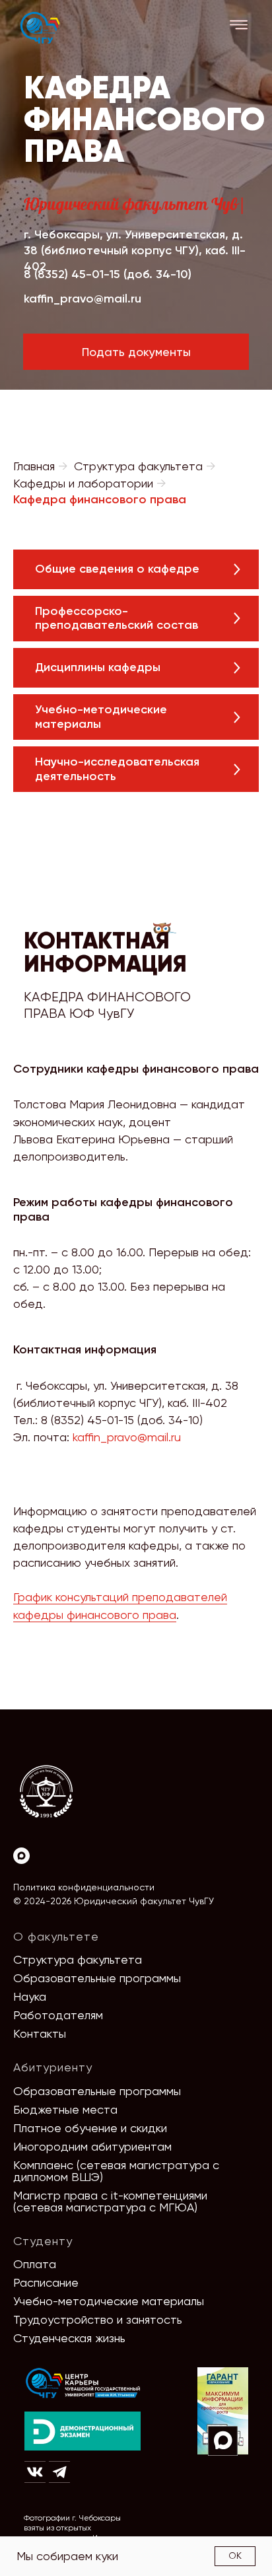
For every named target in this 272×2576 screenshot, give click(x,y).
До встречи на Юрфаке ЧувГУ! (181, 2534)
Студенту (43, 2241)
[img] (83, 2383)
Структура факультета (138, 466)
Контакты (40, 2033)
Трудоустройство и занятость (98, 2319)
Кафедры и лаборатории (83, 483)
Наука (30, 1996)
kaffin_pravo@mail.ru (83, 299)
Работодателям (58, 2015)
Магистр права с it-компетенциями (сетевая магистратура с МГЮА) (110, 2201)
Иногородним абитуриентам (92, 2146)
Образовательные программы (97, 1978)
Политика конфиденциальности (84, 1887)
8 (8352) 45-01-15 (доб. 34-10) (108, 274)
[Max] (21, 1856)
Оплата (35, 2264)
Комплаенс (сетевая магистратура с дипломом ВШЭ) (116, 2171)
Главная (34, 466)
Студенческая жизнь (69, 2338)
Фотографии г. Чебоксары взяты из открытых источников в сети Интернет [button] (77, 2528)
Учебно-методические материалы (109, 2301)
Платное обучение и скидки (90, 2128)
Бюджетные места (65, 2109)
